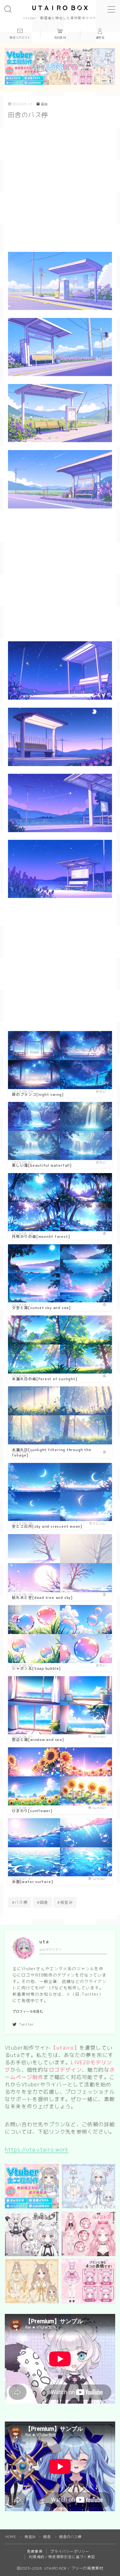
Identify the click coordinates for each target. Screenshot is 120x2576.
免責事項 (35, 2551)
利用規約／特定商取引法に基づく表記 (62, 2557)
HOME (11, 2537)
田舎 (44, 104)
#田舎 (43, 1902)
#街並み (65, 1902)
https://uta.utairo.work (37, 2150)
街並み (30, 2537)
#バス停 (20, 1902)
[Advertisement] (60, 187)
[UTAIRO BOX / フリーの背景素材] (60, 8)
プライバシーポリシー (70, 2551)
